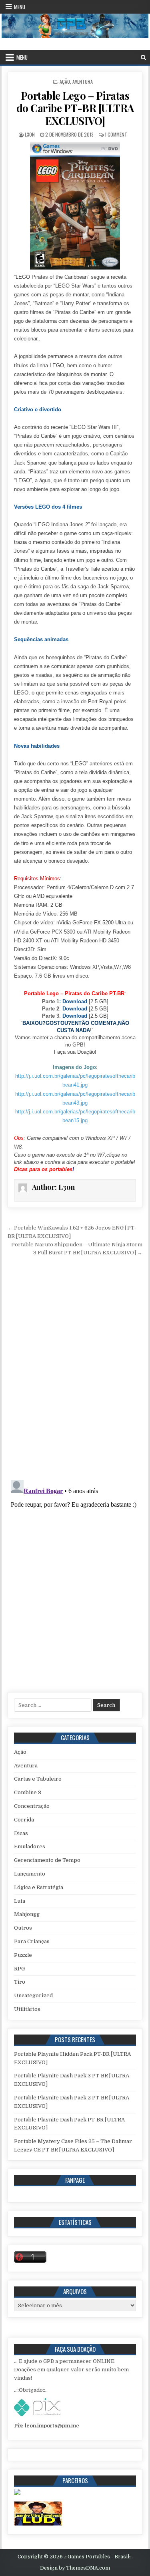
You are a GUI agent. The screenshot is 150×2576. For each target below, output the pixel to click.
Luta (20, 1901)
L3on (30, 134)
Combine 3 (28, 1792)
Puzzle (23, 1955)
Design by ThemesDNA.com (75, 2568)
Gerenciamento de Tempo (47, 1860)
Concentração (32, 1806)
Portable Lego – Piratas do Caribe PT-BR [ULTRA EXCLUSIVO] (75, 108)
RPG (19, 1969)
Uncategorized (33, 1995)
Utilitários (27, 2009)
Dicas (21, 1833)
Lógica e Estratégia (39, 1887)
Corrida (24, 1820)
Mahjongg (27, 1914)
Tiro (20, 1982)
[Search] (143, 57)
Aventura (83, 82)
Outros (23, 1928)
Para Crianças (32, 1941)
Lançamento (30, 1874)
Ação (65, 82)
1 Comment (116, 134)
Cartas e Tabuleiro (38, 1779)
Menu (20, 7)
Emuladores (30, 1846)
